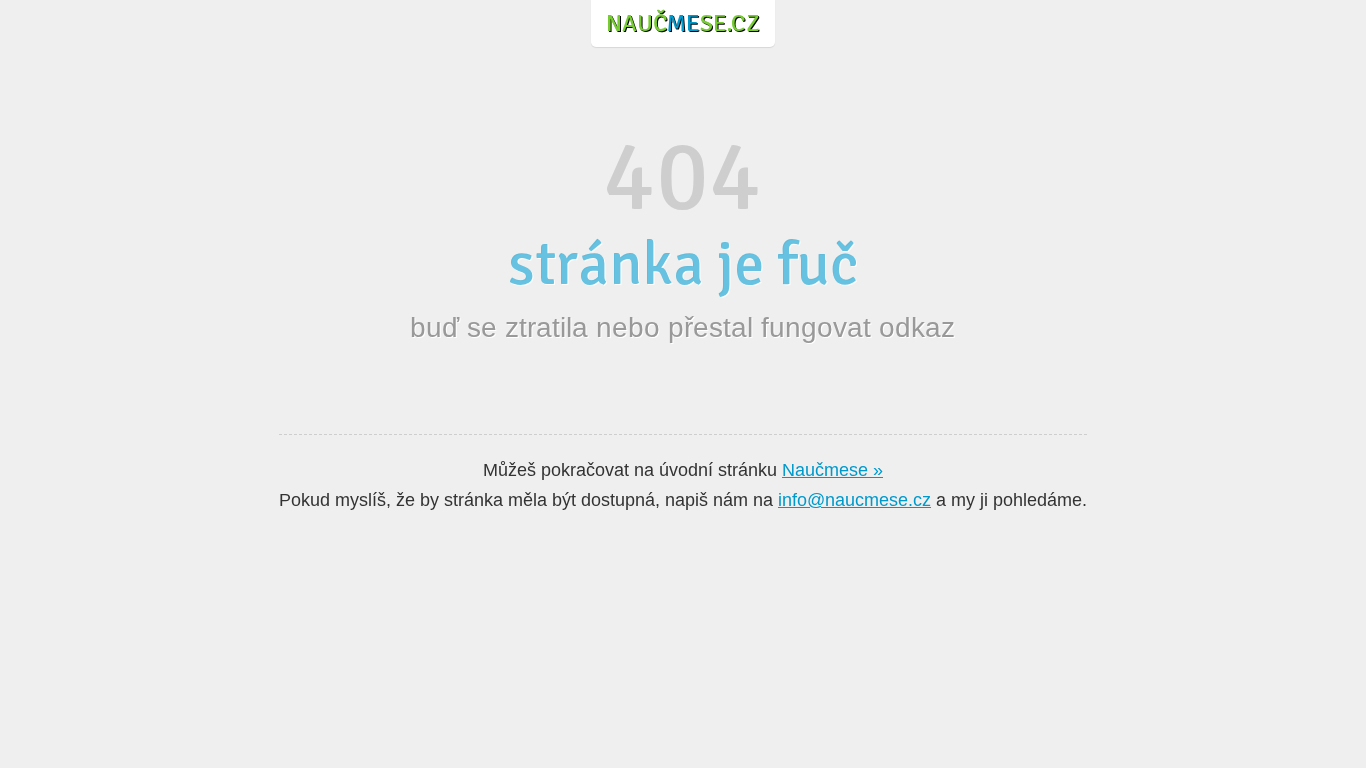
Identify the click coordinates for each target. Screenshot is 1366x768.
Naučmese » (832, 470)
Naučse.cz (683, 23)
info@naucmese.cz (854, 500)
